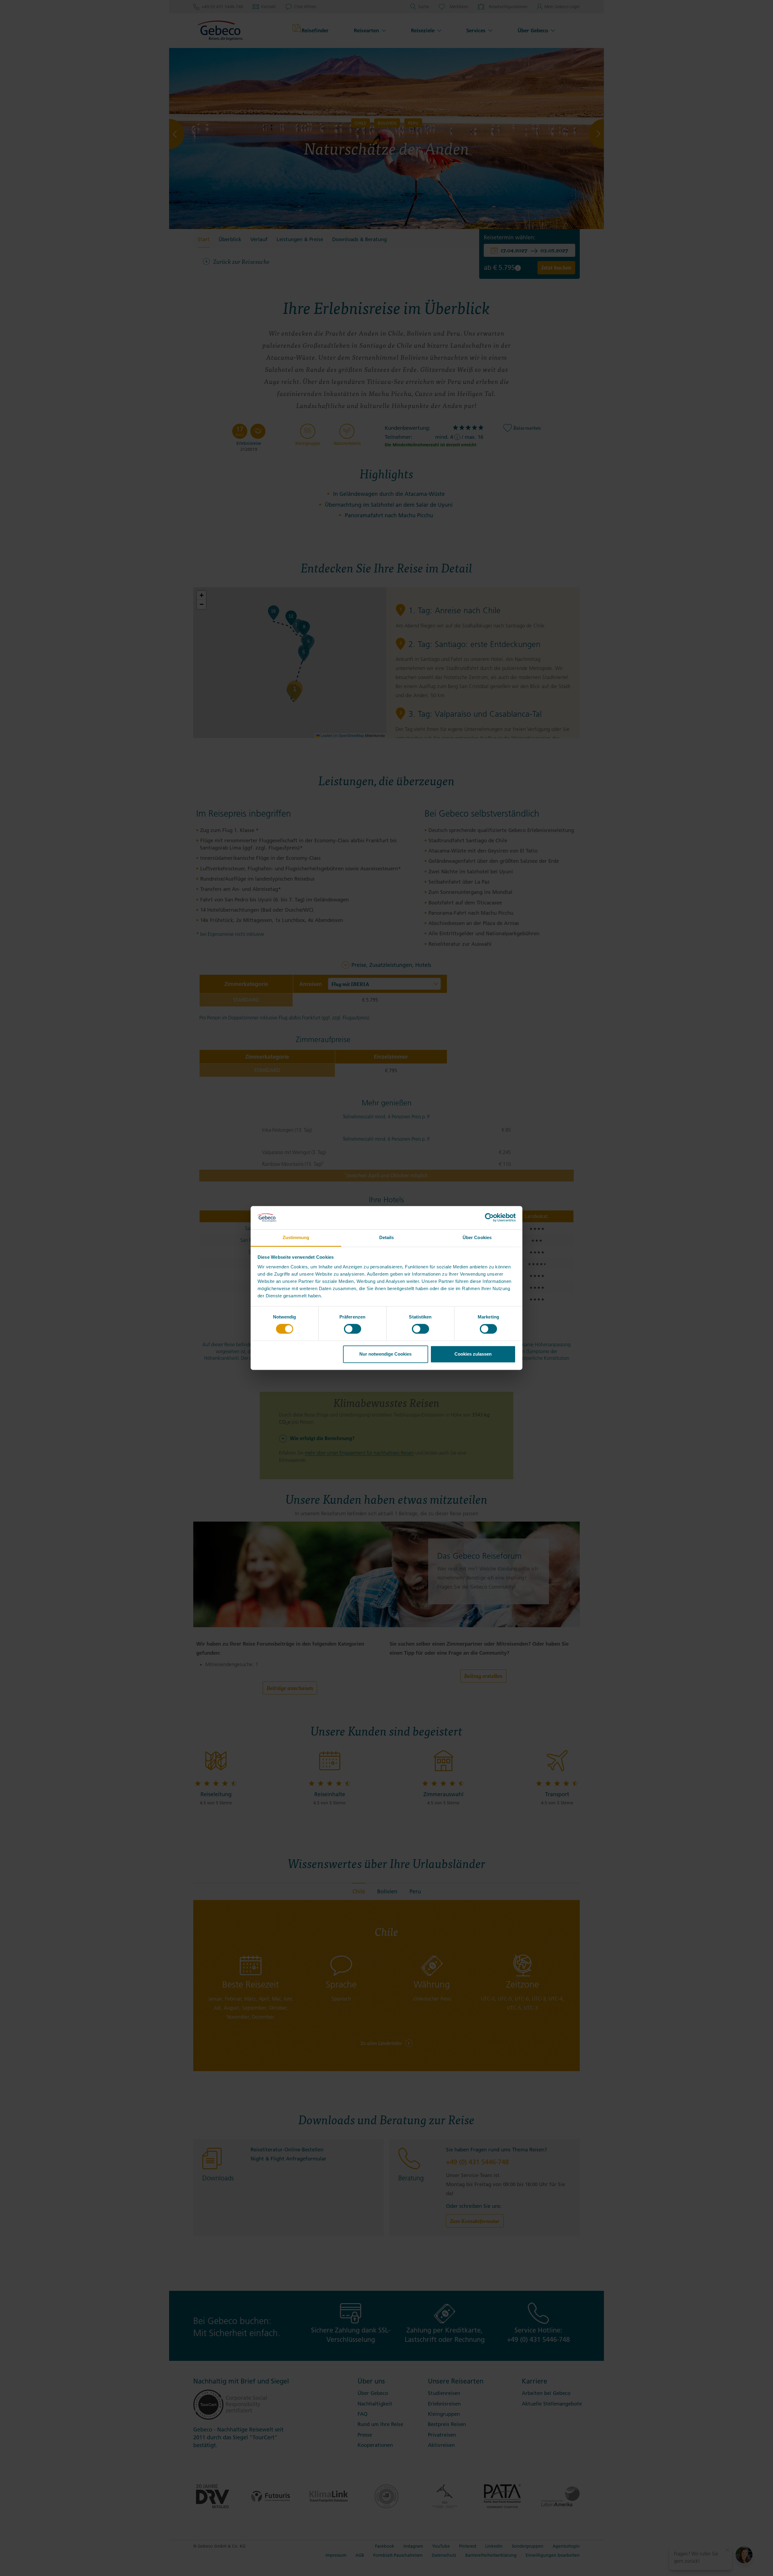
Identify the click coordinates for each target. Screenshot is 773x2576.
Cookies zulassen (473, 1354)
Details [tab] (387, 1237)
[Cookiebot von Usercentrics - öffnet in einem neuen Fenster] (489, 1218)
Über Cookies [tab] (477, 1237)
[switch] (353, 1329)
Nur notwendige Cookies (385, 1354)
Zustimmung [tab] (296, 1237)
